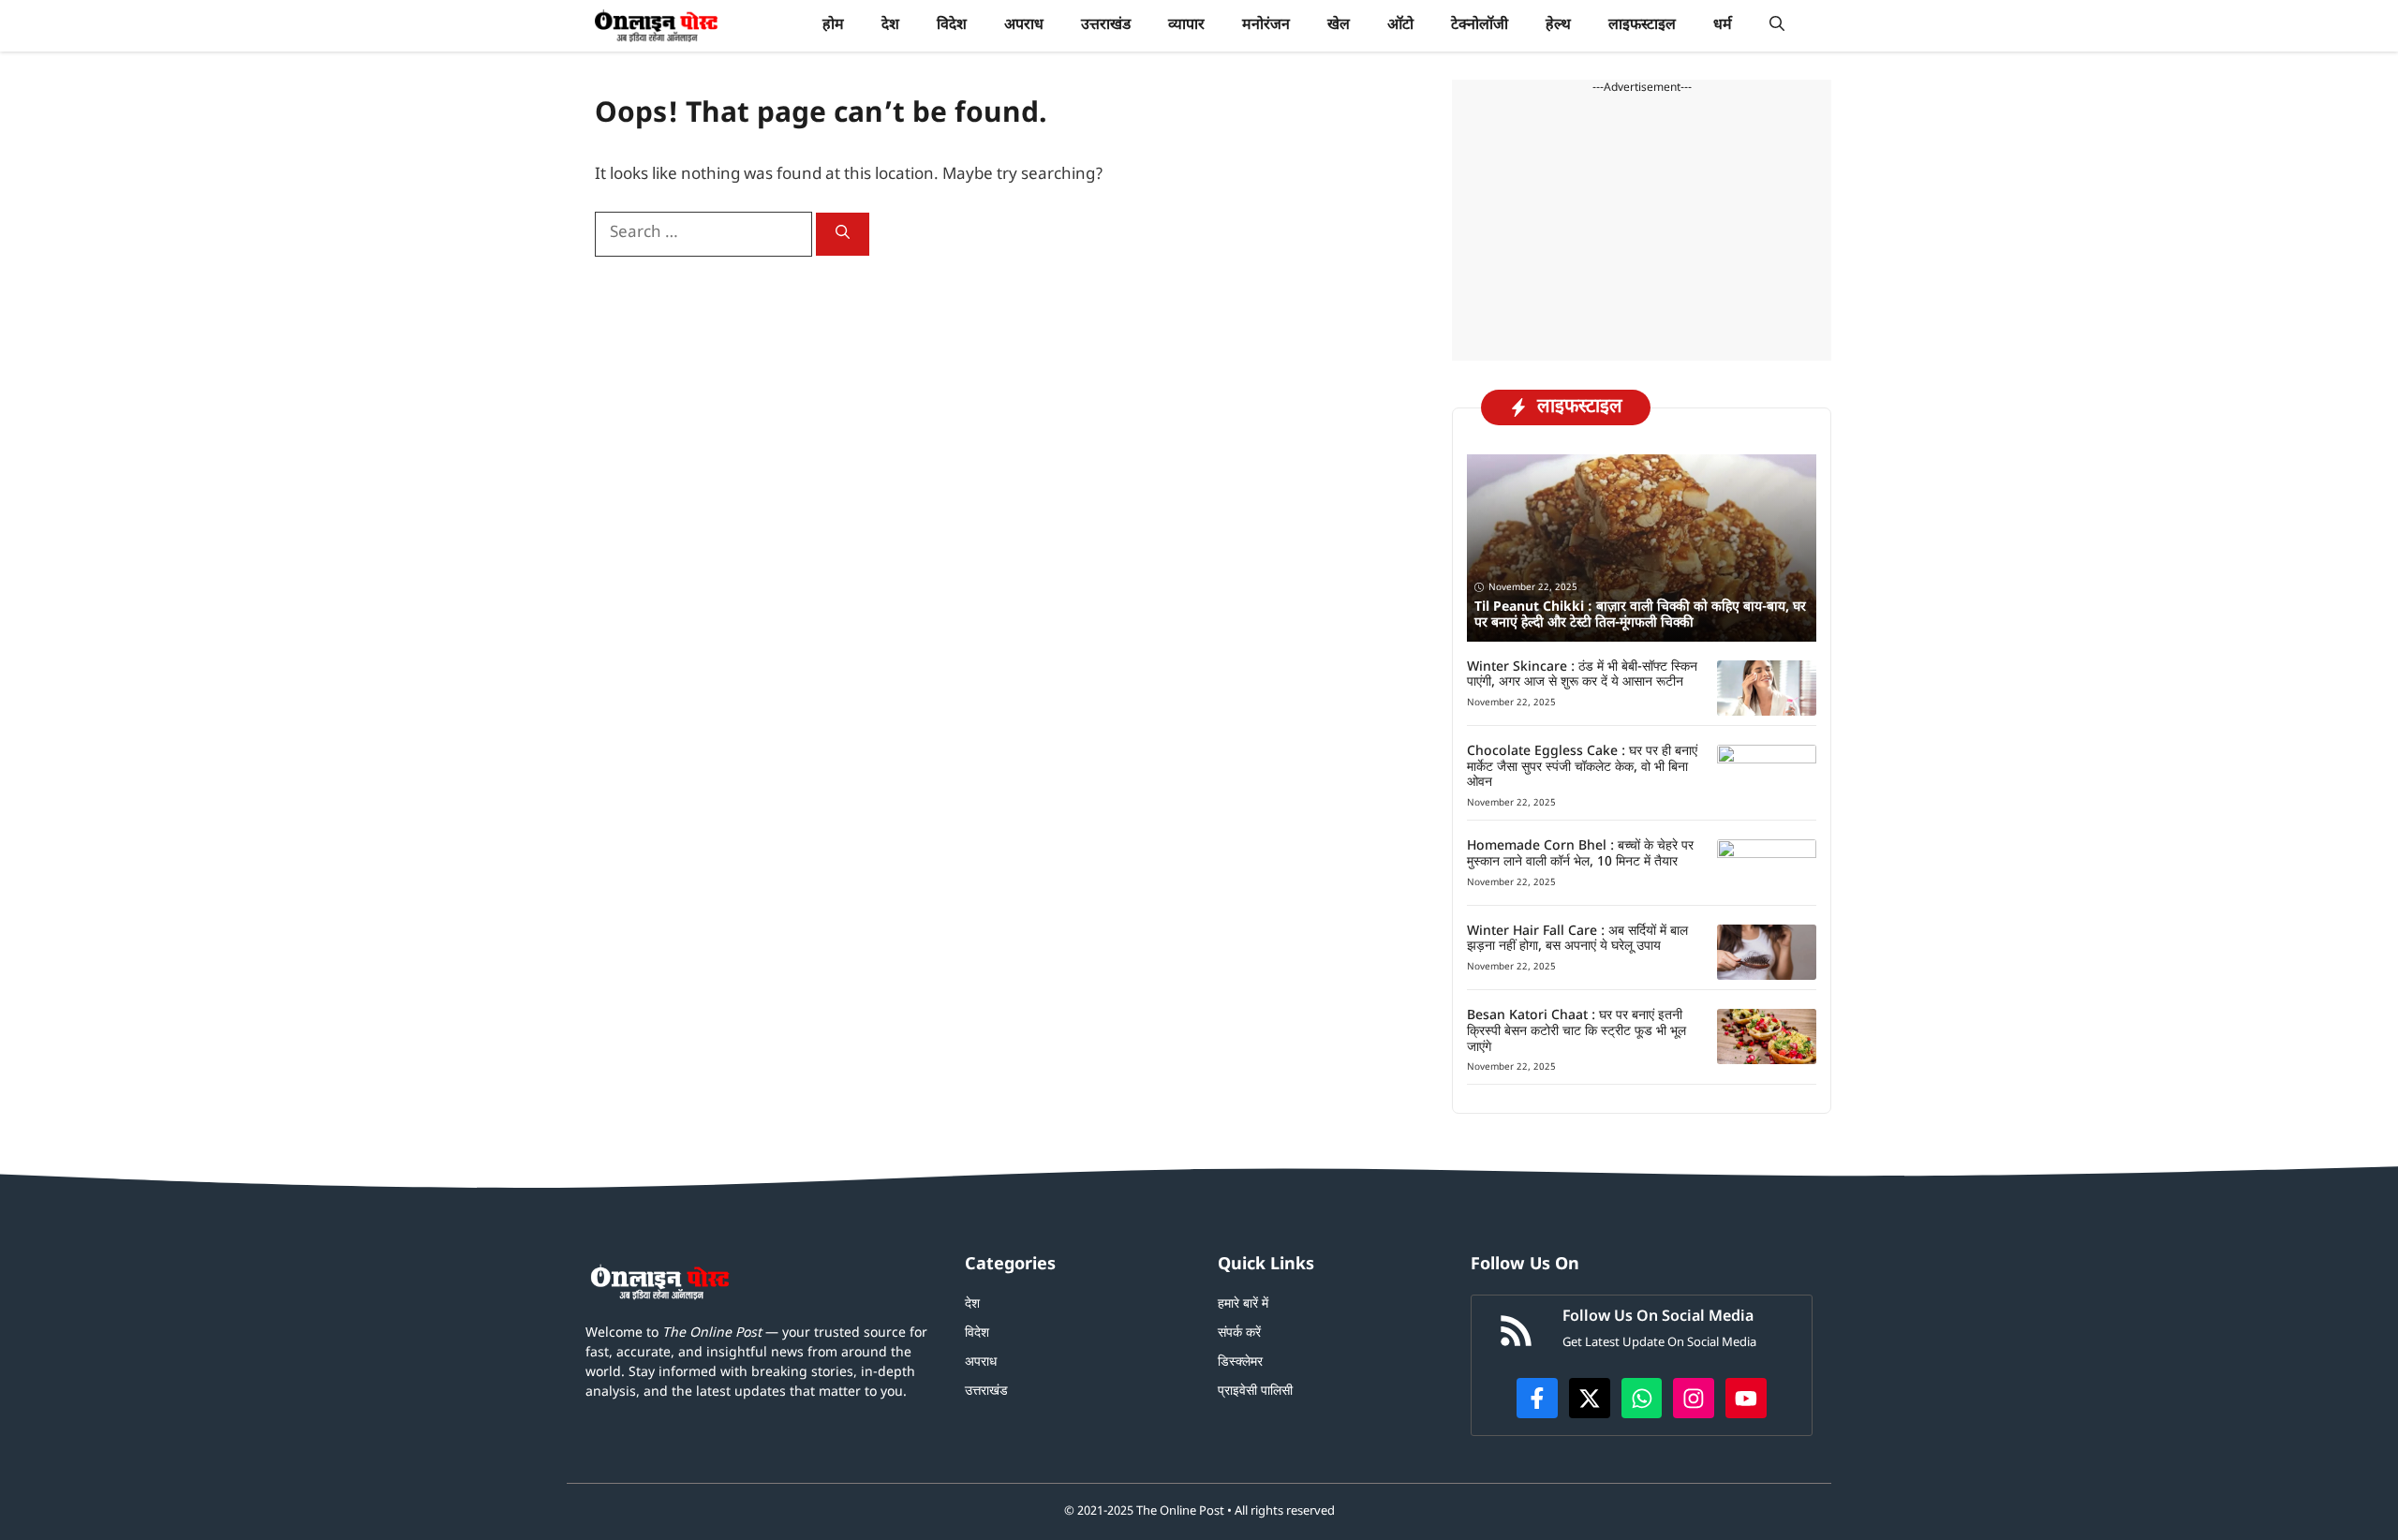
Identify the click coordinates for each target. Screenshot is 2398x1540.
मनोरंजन (1266, 26)
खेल (1339, 26)
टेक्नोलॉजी (1480, 26)
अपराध (1024, 26)
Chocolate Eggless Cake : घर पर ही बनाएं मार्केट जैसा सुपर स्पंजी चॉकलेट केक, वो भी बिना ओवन (1582, 768)
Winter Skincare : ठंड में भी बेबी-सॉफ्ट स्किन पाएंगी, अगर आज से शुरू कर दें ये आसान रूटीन (1582, 675)
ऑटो (1400, 26)
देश (890, 26)
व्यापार (1186, 26)
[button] (1777, 26)
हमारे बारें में (1243, 1304)
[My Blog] (656, 26)
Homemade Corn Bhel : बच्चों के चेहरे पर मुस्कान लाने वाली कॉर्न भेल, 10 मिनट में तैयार (1580, 854)
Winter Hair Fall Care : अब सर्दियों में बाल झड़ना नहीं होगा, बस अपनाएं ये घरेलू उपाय (1577, 940)
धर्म (1723, 26)
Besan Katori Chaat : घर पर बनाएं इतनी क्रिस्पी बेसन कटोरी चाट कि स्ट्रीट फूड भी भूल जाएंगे (1576, 1032)
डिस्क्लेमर (1240, 1362)
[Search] (843, 234)
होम (833, 26)
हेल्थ (1558, 26)
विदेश (952, 26)
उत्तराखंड (1106, 26)
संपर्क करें (1239, 1333)
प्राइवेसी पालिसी (1255, 1392)
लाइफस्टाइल (1642, 26)
